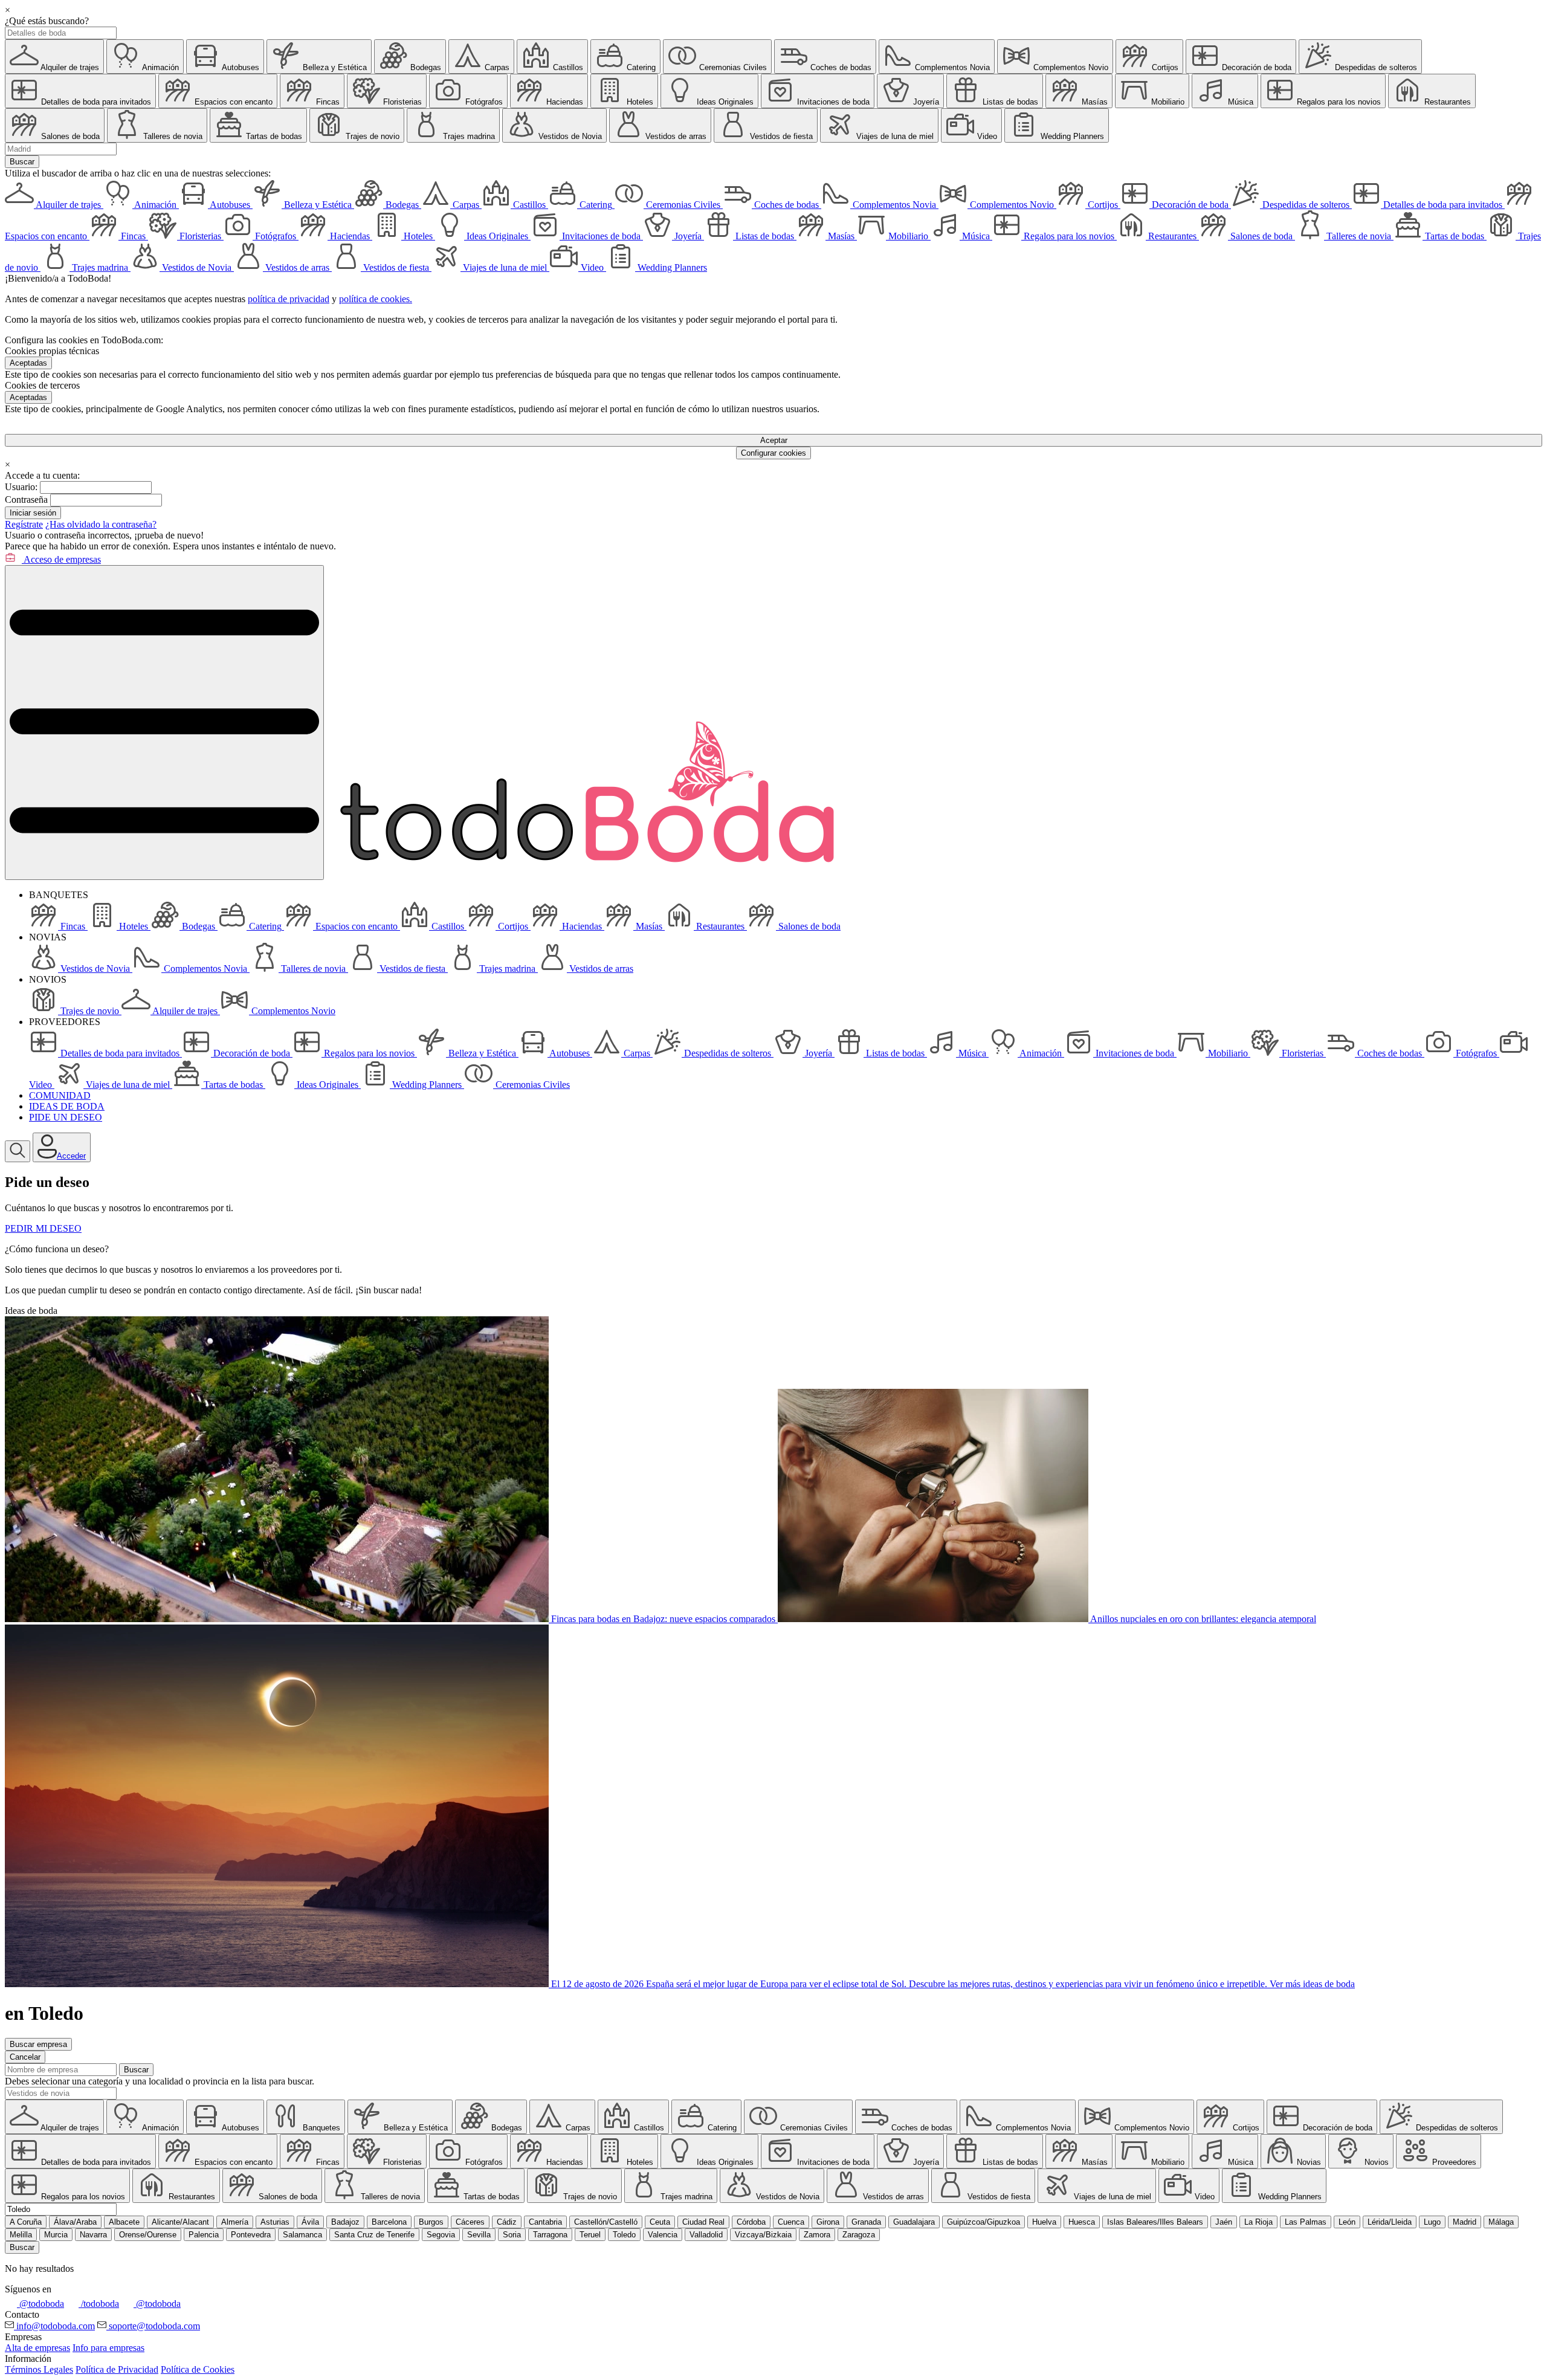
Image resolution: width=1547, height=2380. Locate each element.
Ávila (310, 2222)
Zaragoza (859, 2235)
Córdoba (751, 2222)
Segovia (441, 2235)
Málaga (1501, 2222)
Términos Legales (39, 2369)
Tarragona (550, 2235)
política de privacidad (289, 299)
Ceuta (660, 2222)
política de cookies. (376, 299)
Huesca (1082, 2222)
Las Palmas (1306, 2222)
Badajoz (345, 2222)
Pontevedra (251, 2235)
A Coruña (26, 2222)
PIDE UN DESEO (66, 1117)
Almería (235, 2222)
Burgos (431, 2222)
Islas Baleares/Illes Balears (1155, 2222)
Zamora (817, 2235)
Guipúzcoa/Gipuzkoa (983, 2222)
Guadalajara (914, 2222)
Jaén (1224, 2222)
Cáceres (470, 2222)
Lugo (1432, 2222)
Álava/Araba (75, 2222)
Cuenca (791, 2222)
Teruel (590, 2235)
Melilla (21, 2235)
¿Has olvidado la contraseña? (101, 524)
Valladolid (706, 2235)
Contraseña (26, 500)
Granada (866, 2222)
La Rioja (1258, 2222)
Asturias (275, 2222)
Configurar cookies (773, 453)
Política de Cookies (198, 2369)
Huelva (1044, 2222)
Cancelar (25, 2057)
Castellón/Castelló (606, 2222)
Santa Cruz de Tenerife (374, 2235)
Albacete (124, 2222)
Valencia (663, 2235)
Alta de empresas (37, 2348)
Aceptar (774, 440)
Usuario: (21, 487)
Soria (512, 2235)
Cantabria (545, 2222)
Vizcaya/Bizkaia (763, 2235)
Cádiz (507, 2222)
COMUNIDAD (60, 1095)
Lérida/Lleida (1390, 2222)
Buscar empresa (38, 2044)
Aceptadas (28, 363)
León (1347, 2222)
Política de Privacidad (117, 2369)
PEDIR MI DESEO (43, 1228)
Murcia (56, 2235)
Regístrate (24, 524)
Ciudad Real (703, 2222)
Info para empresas (108, 2348)
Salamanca (302, 2235)
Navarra (93, 2235)
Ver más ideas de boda (1312, 1984)
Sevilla (479, 2235)
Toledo (624, 2235)
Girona (828, 2222)
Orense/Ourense (148, 2235)
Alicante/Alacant (180, 2222)
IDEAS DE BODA (67, 1106)
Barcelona (389, 2222)
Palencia (204, 2235)
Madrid (1465, 2222)
